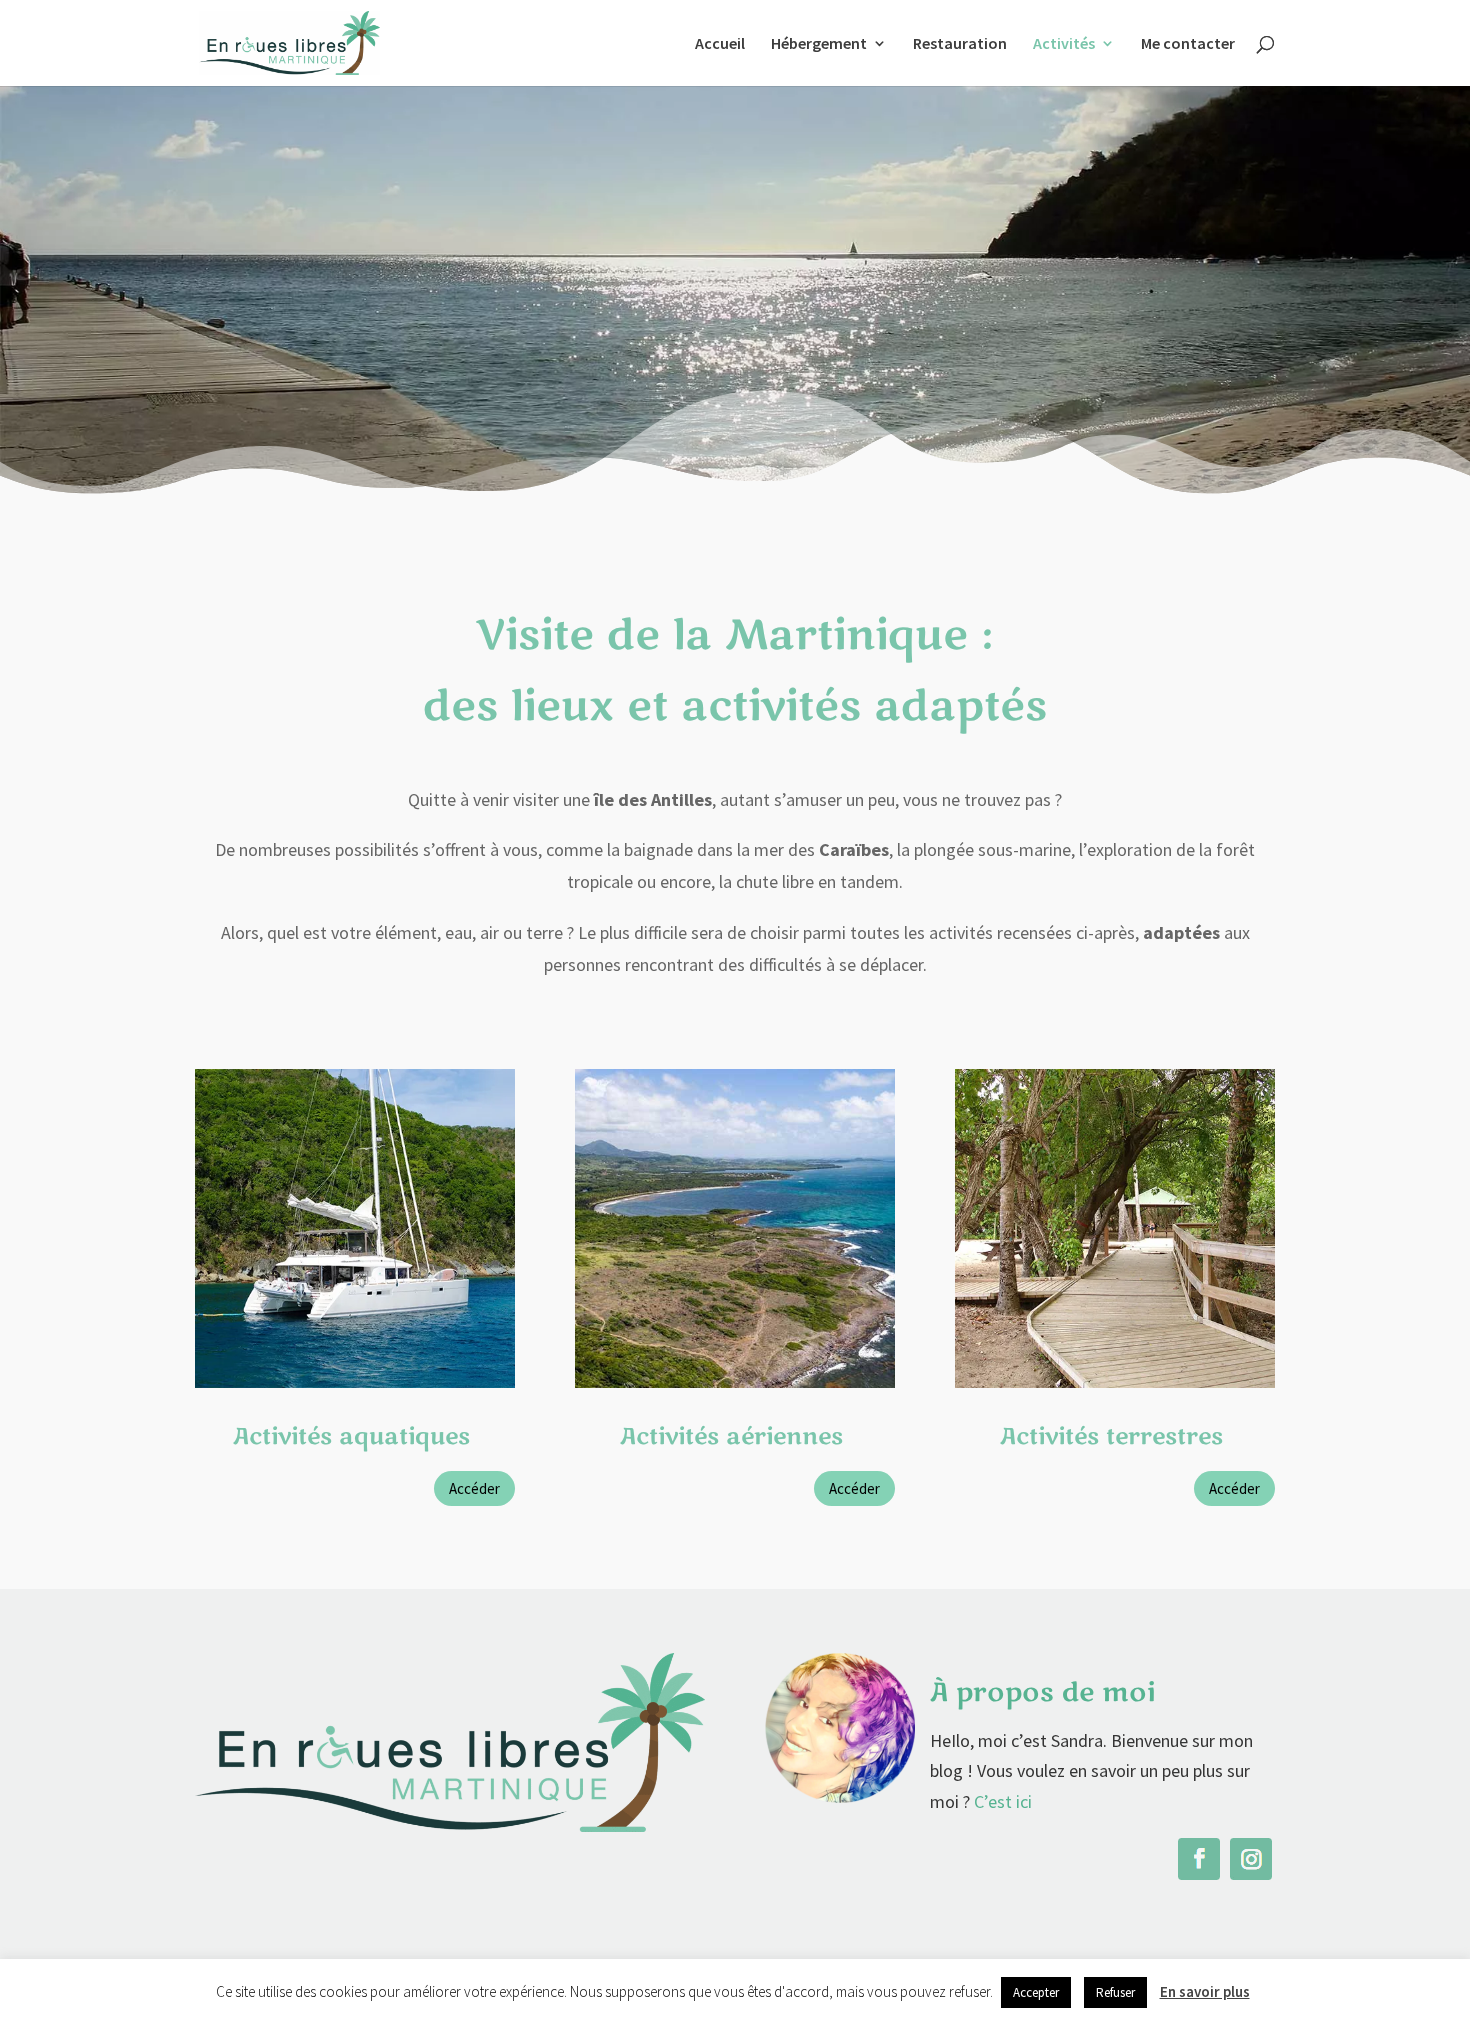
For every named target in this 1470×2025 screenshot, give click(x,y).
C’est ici (1003, 1801)
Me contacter (1188, 44)
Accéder (474, 1488)
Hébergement (819, 44)
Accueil (720, 44)
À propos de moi (1042, 1692)
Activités (1064, 44)
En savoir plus (1205, 1991)
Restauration (960, 44)
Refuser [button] (1115, 1992)
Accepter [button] (1036, 1992)
